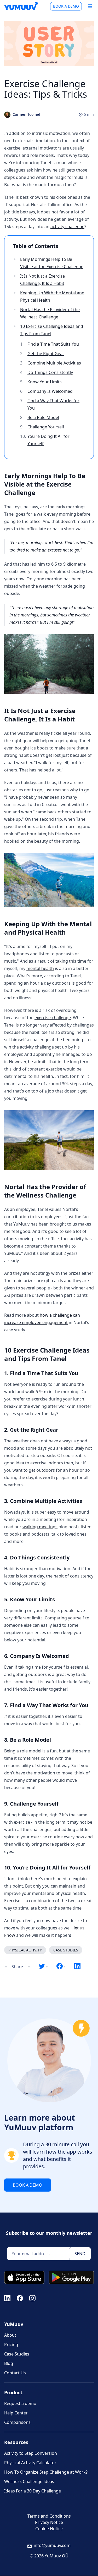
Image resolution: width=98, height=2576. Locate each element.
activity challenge (67, 227)
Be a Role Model (43, 417)
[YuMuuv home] (21, 6)
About (10, 2335)
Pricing (11, 2345)
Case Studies (66, 1950)
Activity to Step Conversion (31, 2453)
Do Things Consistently (50, 372)
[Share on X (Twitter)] (42, 1967)
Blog (9, 2363)
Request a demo (20, 2403)
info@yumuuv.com (52, 2545)
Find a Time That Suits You (53, 344)
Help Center (16, 2413)
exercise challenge (53, 1018)
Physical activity (25, 1950)
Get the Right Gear (46, 354)
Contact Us (15, 2373)
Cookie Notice (49, 2529)
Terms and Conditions (49, 2516)
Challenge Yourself (46, 427)
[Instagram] (32, 2298)
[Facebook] (20, 2298)
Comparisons (17, 2422)
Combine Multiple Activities (54, 363)
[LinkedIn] (7, 2298)
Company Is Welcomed (50, 391)
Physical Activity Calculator (30, 2463)
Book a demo (66, 6)
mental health (40, 968)
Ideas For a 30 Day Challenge (33, 2491)
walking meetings (40, 1527)
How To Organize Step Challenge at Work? (46, 2472)
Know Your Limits (45, 382)
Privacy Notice (49, 2522)
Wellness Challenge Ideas (29, 2481)
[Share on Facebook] (60, 1967)
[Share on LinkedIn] (77, 1967)
